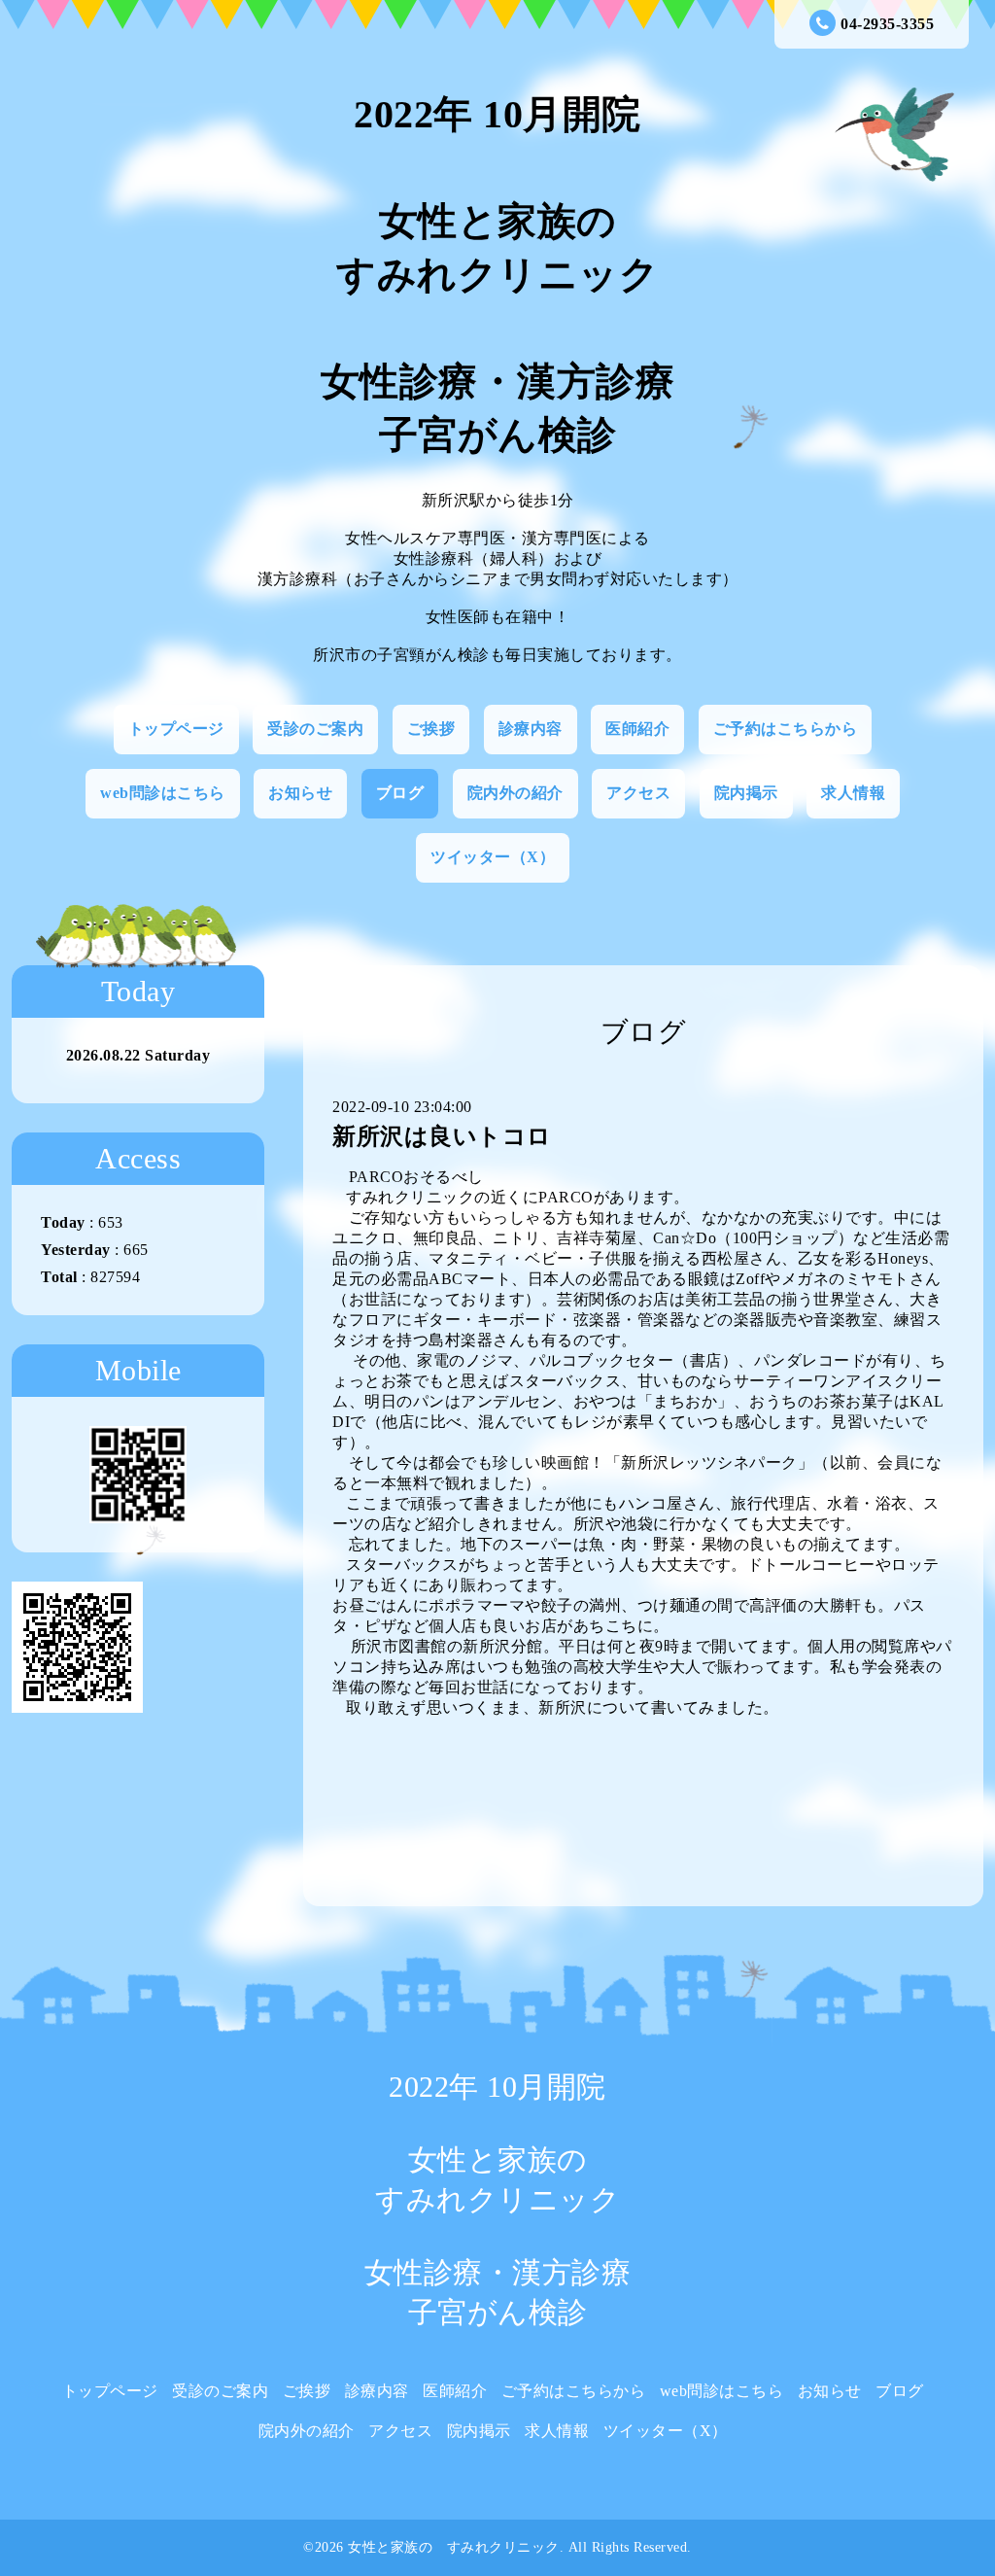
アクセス (638, 793)
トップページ (176, 729)
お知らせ (300, 793)
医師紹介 (637, 729)
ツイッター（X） (493, 857)
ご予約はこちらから (786, 729)
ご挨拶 (431, 729)
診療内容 (531, 729)
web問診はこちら (163, 793)
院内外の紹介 (515, 793)
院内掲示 (746, 793)
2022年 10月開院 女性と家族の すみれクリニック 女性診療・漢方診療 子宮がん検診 (498, 275)
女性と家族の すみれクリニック (454, 2547)
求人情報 (853, 793)
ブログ (400, 793)
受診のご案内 (315, 729)
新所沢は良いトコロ (442, 1136)
